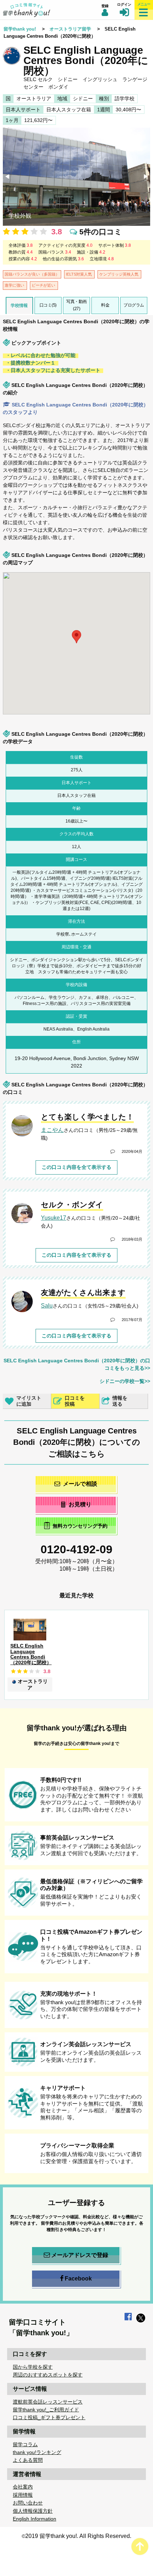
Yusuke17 (54, 1218)
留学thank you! (20, 29)
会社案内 (23, 2487)
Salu (47, 1306)
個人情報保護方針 (33, 2511)
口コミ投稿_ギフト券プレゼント (49, 2417)
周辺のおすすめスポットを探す (48, 2375)
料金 (105, 305)
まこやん (52, 1130)
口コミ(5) (48, 305)
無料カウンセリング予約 (80, 1526)
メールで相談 (80, 1484)
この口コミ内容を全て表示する (76, 1167)
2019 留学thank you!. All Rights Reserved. (78, 2536)
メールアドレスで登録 (80, 2255)
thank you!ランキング (37, 2452)
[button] (52, 624)
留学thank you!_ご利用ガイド (46, 2410)
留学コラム (25, 2444)
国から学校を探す (33, 2367)
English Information (35, 2519)
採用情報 (23, 2495)
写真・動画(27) (76, 305)
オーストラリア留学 (70, 29)
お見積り (80, 1504)
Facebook (78, 2279)
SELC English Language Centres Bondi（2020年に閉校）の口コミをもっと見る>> (77, 1364)
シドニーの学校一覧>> (125, 1381)
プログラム (134, 305)
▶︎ (147, 177)
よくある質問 (28, 2460)
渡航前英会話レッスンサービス (48, 2402)
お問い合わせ (28, 2503)
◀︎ (8, 177)
